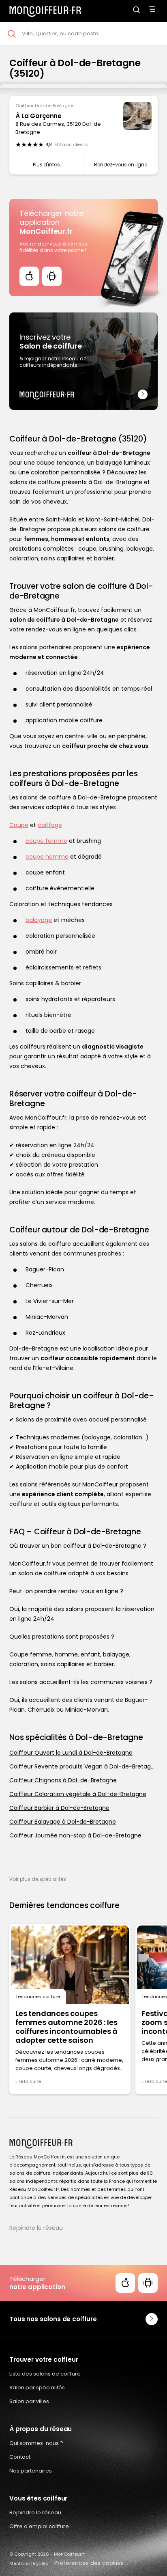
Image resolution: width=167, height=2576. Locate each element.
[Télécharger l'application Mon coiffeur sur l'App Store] (29, 276)
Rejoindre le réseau (36, 2228)
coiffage (50, 825)
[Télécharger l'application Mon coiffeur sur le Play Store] (52, 276)
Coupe (19, 825)
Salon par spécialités (37, 2388)
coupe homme (47, 857)
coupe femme (46, 841)
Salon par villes (29, 2401)
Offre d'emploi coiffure (39, 2526)
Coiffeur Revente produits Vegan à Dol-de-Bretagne (83, 1766)
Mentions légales (29, 2563)
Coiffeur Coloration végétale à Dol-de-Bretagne (78, 1794)
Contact (20, 2457)
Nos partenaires (31, 2471)
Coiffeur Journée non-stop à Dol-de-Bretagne (75, 1835)
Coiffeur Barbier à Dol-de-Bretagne (59, 1808)
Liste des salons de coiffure (45, 2374)
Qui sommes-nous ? (36, 2443)
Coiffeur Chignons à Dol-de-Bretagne (63, 1780)
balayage (39, 920)
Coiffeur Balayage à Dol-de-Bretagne (63, 1822)
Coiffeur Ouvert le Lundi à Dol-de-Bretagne (71, 1753)
